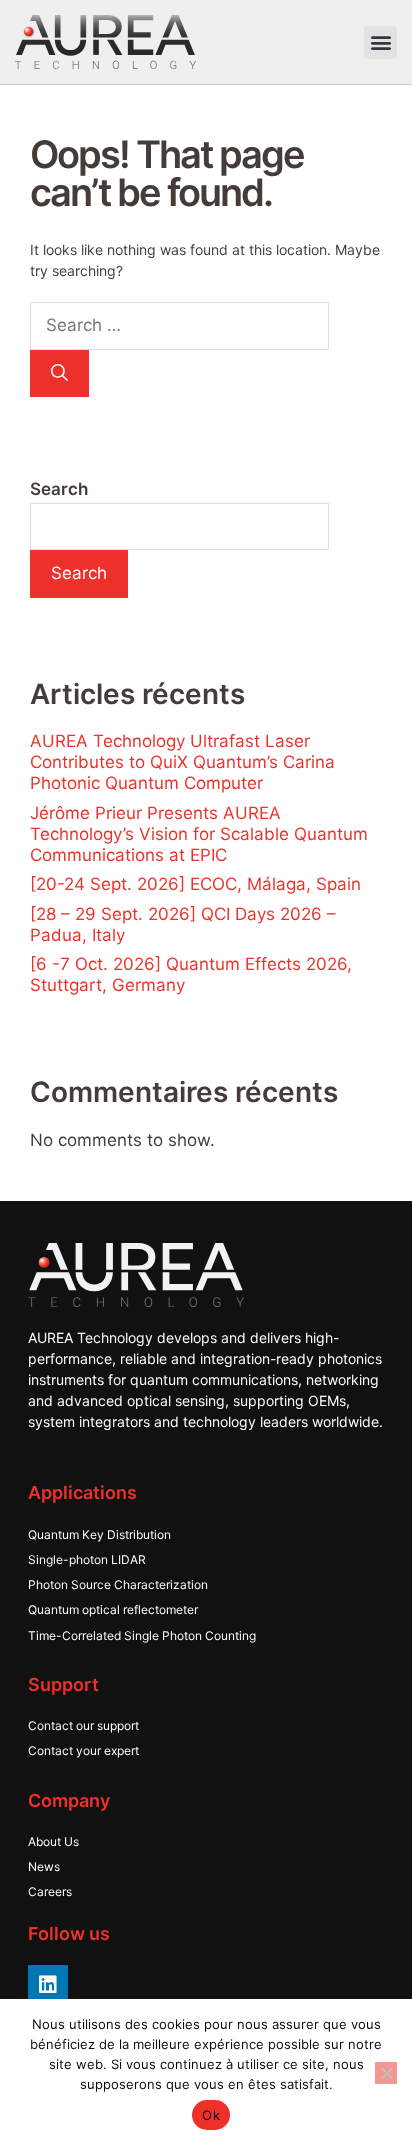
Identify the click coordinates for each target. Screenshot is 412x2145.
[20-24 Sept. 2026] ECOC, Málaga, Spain (195, 884)
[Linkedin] (48, 1985)
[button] (380, 42)
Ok (211, 2115)
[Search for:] (179, 325)
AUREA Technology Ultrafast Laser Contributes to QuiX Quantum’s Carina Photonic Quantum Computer (182, 762)
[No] (386, 2073)
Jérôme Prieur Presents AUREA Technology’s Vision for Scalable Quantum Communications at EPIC (199, 834)
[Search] (59, 374)
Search (59, 489)
